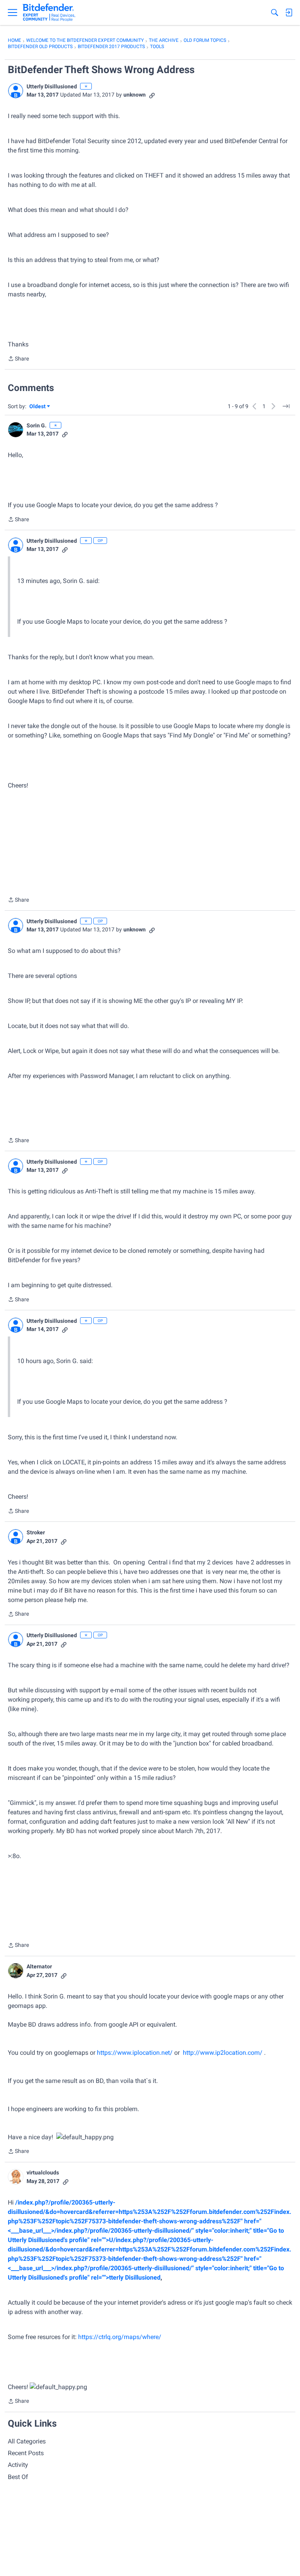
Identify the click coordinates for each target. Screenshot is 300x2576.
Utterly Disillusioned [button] (52, 86)
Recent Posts (26, 2453)
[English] (49, 13)
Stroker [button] (36, 1532)
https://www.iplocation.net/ (135, 2053)
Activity (18, 2465)
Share (18, 359)
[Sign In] (289, 13)
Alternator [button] (39, 1966)
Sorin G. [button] (37, 425)
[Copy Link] (152, 95)
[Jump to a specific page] (286, 406)
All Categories (27, 2441)
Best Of (18, 2477)
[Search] (275, 13)
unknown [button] (135, 95)
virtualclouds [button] (43, 2172)
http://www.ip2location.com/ (223, 2053)
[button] (16, 91)
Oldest (38, 407)
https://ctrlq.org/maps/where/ (120, 2337)
